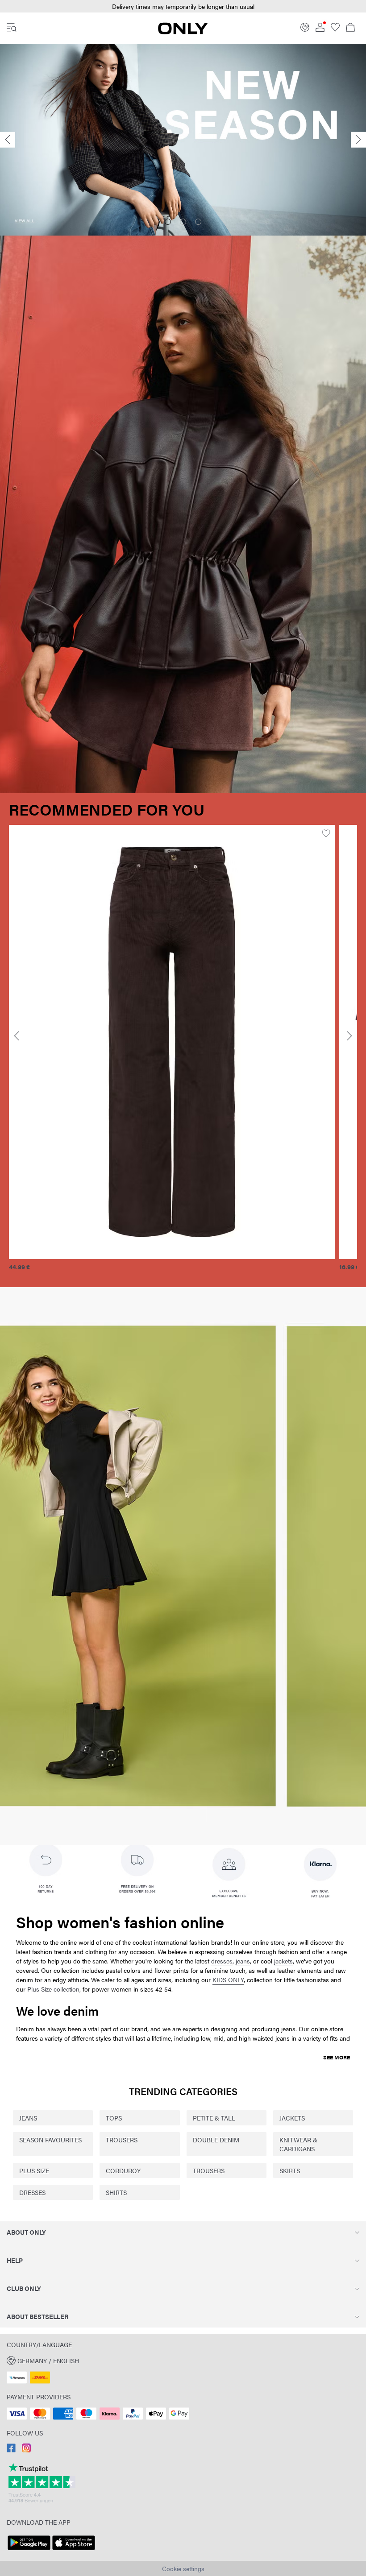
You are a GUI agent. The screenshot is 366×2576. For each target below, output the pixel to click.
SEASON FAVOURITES (50, 2140)
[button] (183, 2360)
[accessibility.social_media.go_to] (11, 2450)
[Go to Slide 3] (198, 222)
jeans (243, 1961)
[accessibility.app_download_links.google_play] (29, 2550)
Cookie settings (183, 2568)
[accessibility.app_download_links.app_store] (74, 2550)
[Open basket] (350, 28)
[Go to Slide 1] (168, 222)
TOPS (114, 2118)
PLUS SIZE (34, 2170)
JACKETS (292, 2118)
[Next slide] (358, 140)
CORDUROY (123, 2170)
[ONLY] (183, 32)
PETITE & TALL (214, 2118)
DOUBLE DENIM (216, 2140)
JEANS (28, 2118)
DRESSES (32, 2192)
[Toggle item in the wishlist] (92, 834)
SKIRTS (290, 2170)
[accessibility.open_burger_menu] (12, 28)
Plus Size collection (53, 1989)
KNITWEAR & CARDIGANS (298, 2144)
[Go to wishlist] (335, 29)
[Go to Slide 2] (183, 222)
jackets (283, 1961)
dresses (222, 1961)
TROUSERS (122, 2140)
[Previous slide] (8, 140)
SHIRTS (116, 2192)
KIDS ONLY (228, 1980)
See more (337, 2057)
